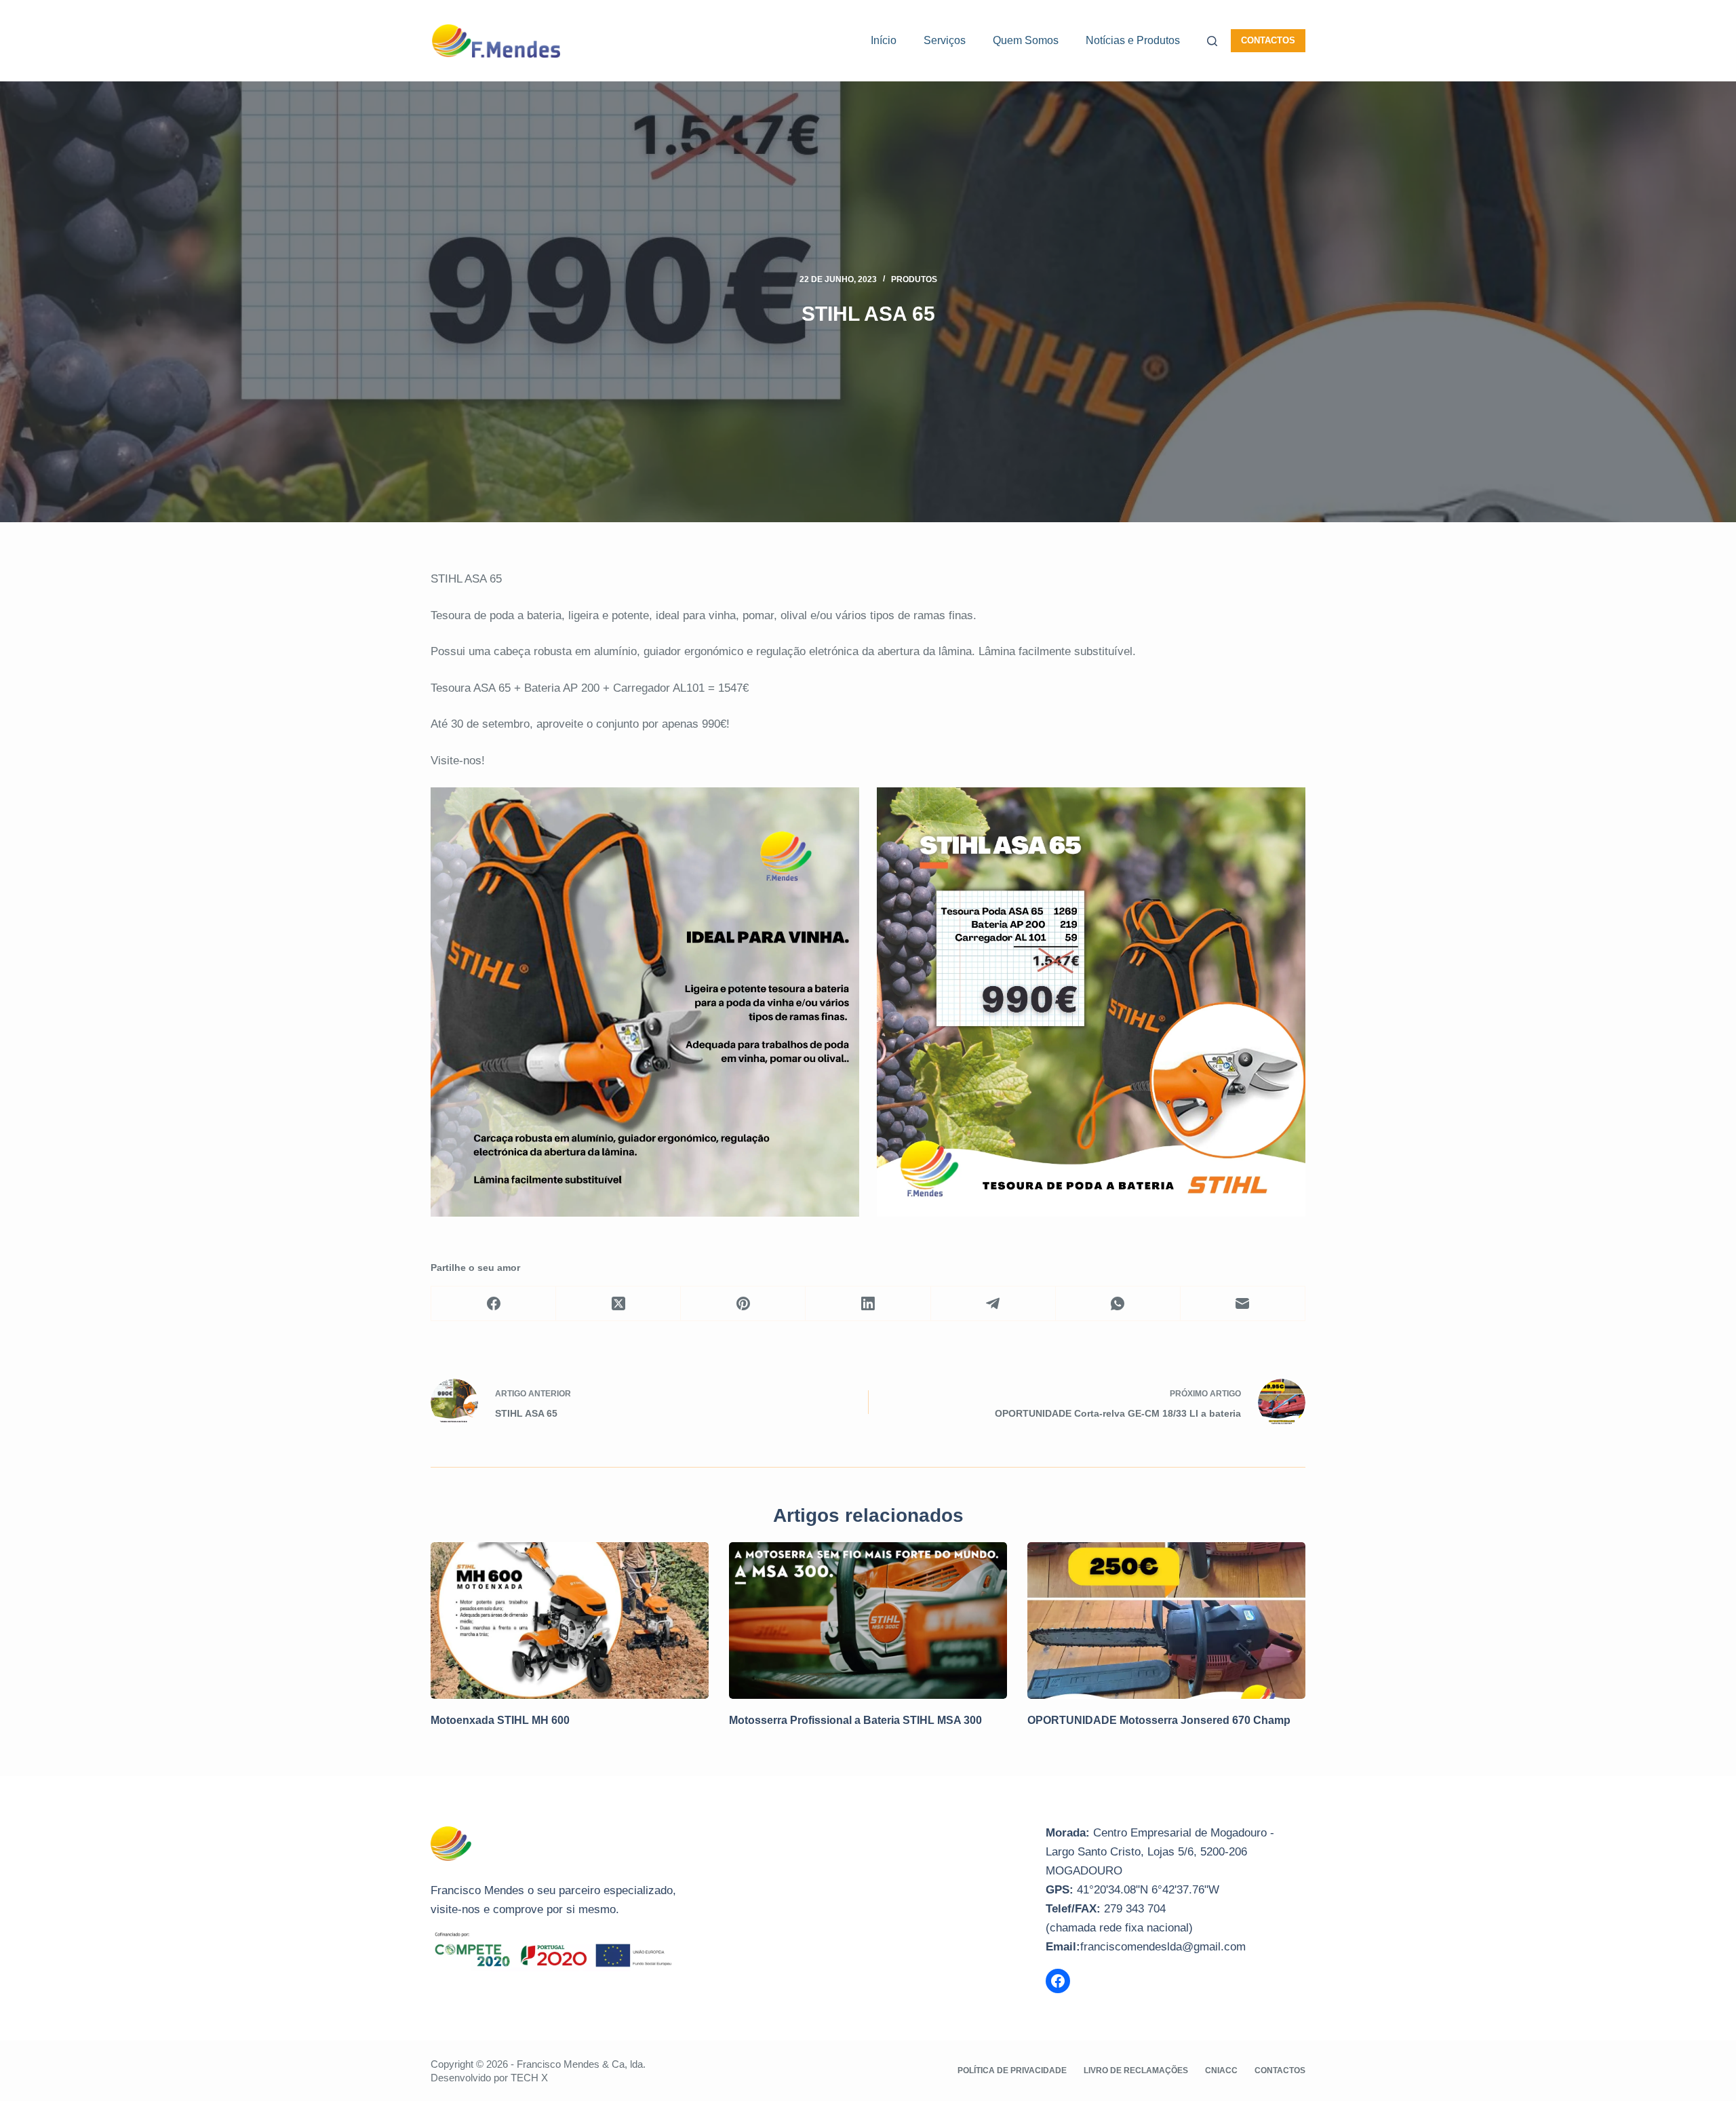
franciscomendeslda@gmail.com (1163, 1947)
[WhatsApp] (1118, 1304)
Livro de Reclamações (1136, 2070)
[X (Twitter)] (618, 1304)
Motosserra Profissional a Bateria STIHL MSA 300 (855, 1720)
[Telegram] (993, 1304)
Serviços (945, 40)
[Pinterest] (743, 1304)
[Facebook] (494, 1304)
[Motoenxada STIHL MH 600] (570, 1621)
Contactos (1268, 40)
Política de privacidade (1012, 2070)
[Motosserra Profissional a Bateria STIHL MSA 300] (868, 1621)
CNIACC (1221, 2070)
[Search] (1212, 41)
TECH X (529, 2078)
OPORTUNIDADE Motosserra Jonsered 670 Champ (1159, 1720)
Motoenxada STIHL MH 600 (500, 1720)
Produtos (914, 279)
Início (884, 40)
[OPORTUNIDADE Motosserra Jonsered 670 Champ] (1166, 1621)
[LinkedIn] (868, 1304)
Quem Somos (1026, 40)
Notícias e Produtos (1133, 40)
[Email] (1243, 1304)
